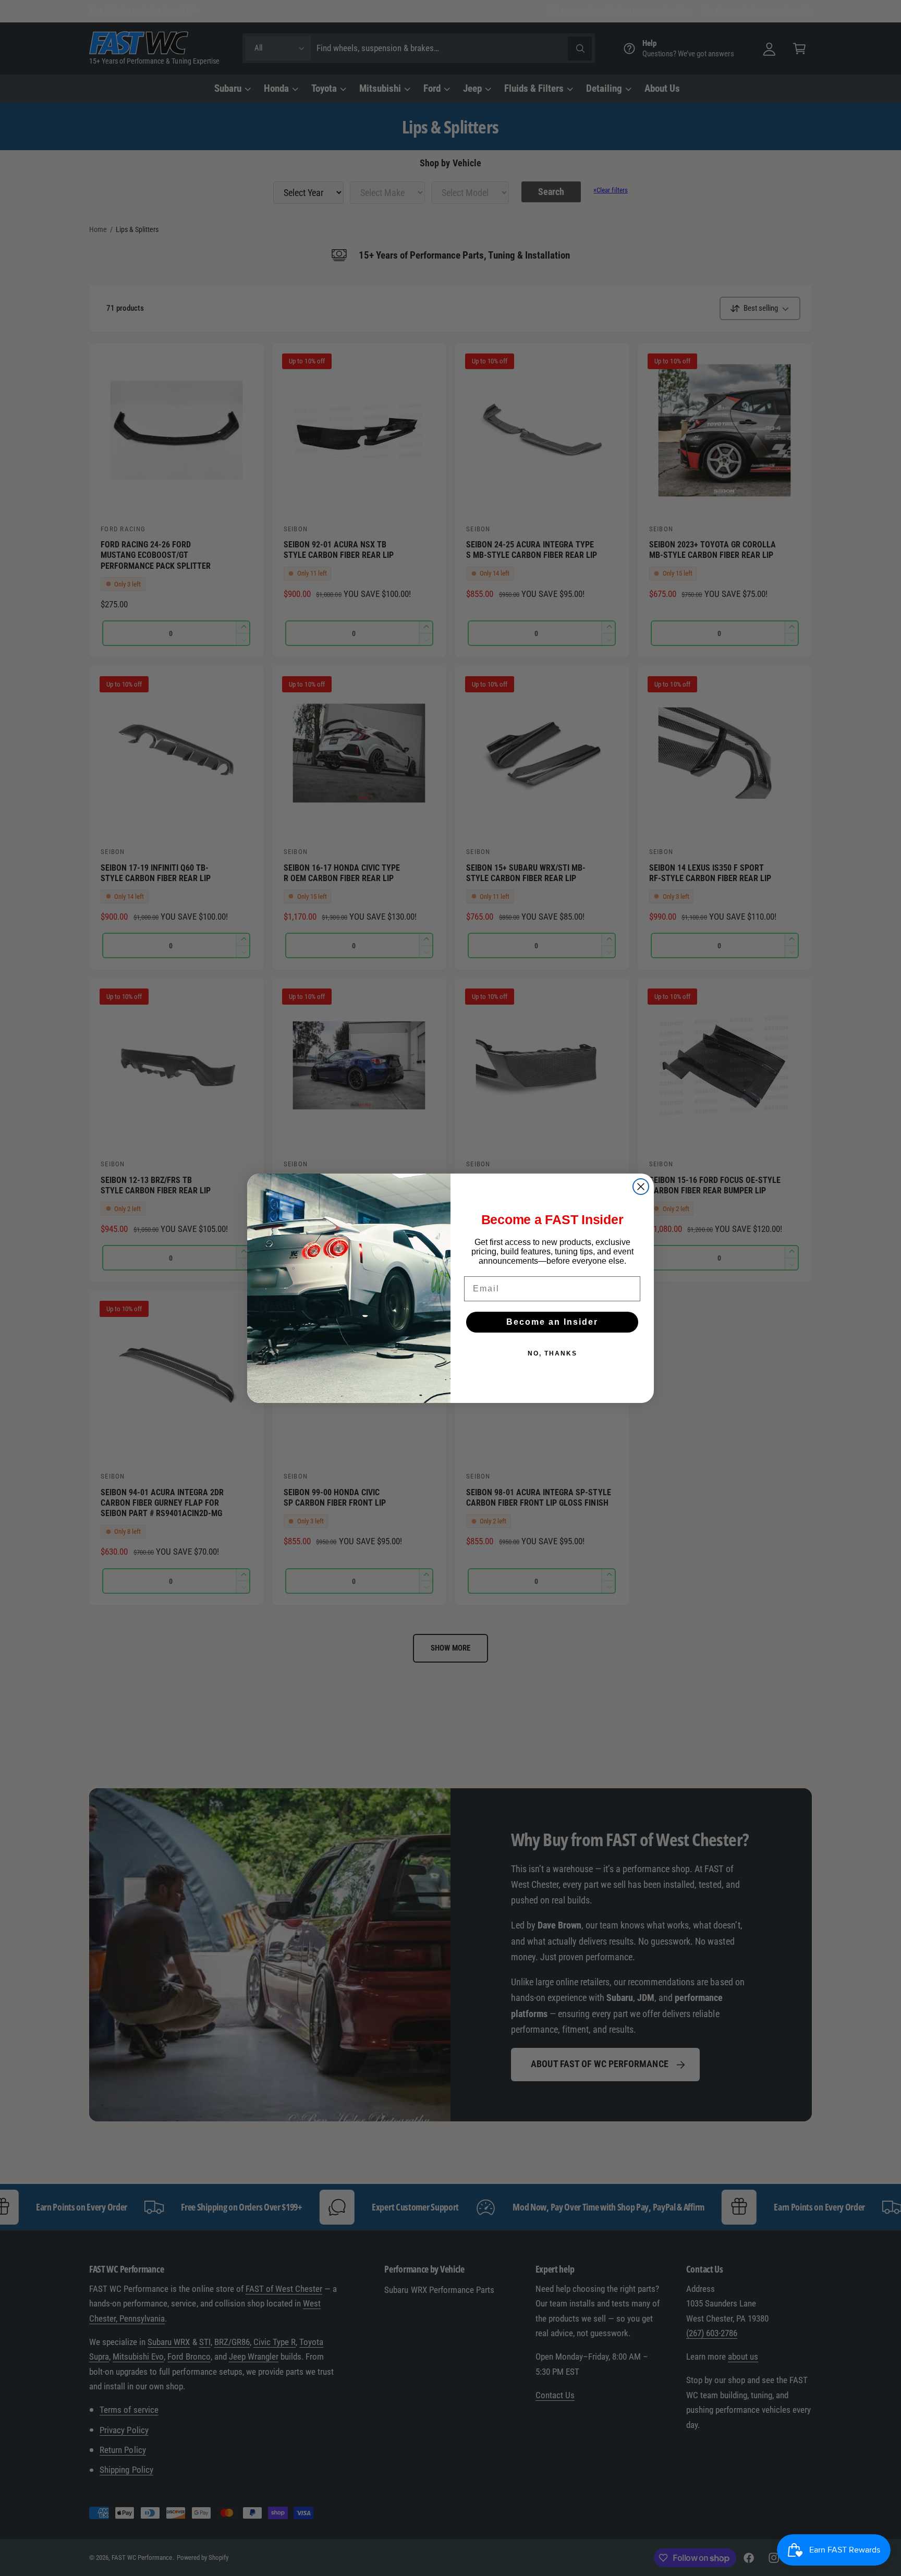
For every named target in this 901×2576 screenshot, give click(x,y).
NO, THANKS (552, 1353)
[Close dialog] (641, 1187)
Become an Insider (552, 1322)
